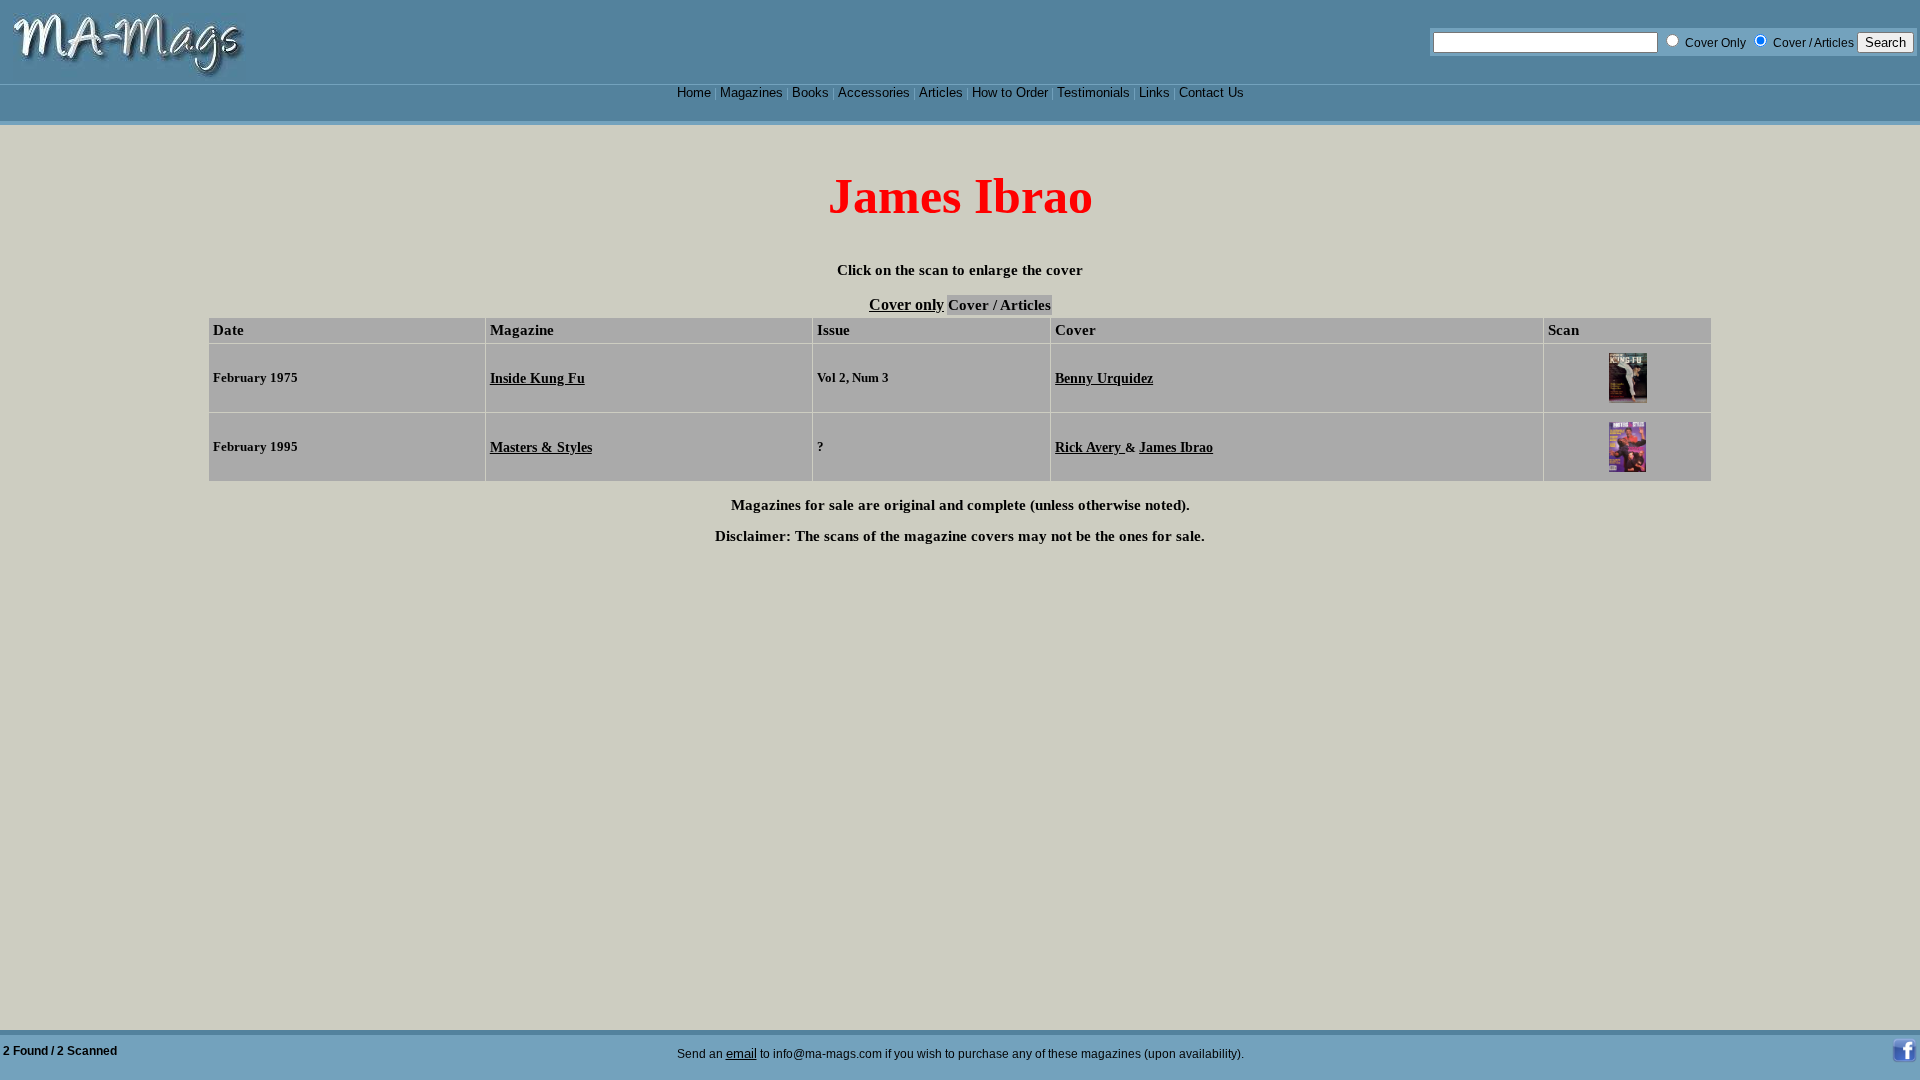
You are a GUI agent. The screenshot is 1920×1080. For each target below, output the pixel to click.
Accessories (874, 92)
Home (694, 92)
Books (810, 92)
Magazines (751, 92)
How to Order (1010, 92)
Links (1154, 92)
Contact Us (1211, 92)
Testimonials (1093, 92)
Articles (941, 92)
